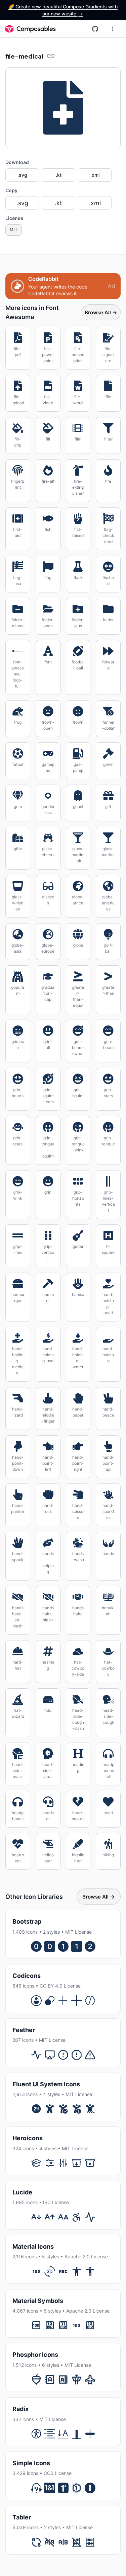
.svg (22, 175)
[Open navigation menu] (113, 29)
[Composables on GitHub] (95, 29)
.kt (59, 175)
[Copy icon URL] (51, 56)
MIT (14, 230)
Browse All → (101, 312)
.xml (95, 175)
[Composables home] (31, 29)
